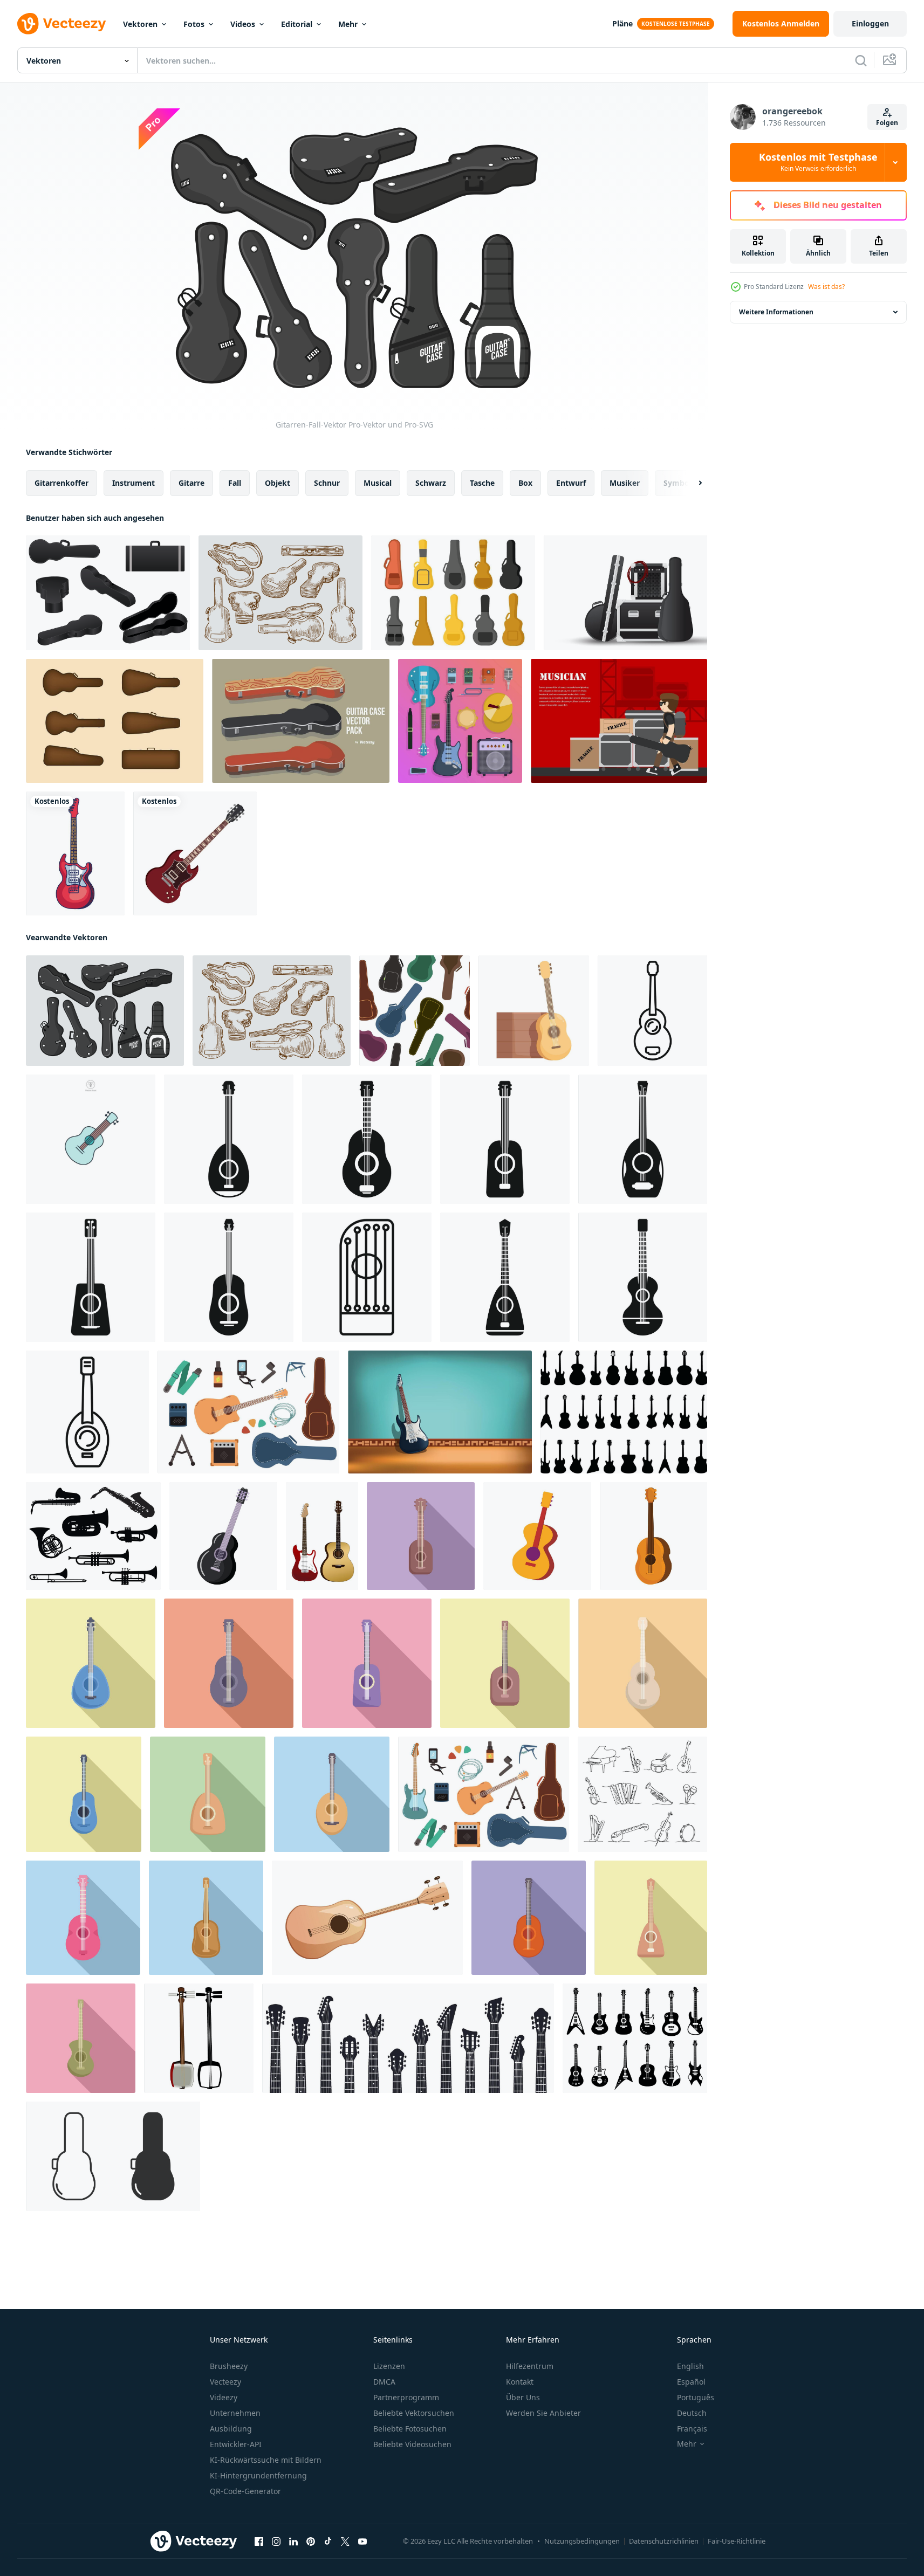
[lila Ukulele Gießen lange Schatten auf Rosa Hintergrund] (367, 1663)
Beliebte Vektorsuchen (414, 2413)
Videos (243, 24)
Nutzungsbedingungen (582, 2541)
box (525, 483)
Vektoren (140, 24)
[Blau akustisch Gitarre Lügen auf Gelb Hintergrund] (84, 1794)
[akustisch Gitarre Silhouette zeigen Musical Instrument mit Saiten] (91, 1277)
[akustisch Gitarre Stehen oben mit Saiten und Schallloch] (653, 1536)
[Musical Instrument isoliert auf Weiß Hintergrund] (537, 1536)
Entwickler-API (236, 2444)
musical (378, 483)
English (690, 2366)
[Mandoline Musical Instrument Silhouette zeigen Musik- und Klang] (643, 1139)
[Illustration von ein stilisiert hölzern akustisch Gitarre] (367, 1918)
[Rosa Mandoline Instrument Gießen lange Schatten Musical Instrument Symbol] (651, 1918)
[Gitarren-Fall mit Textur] (301, 721)
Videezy (224, 2397)
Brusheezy (229, 2366)
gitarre (191, 483)
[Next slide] (691, 483)
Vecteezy (225, 2382)
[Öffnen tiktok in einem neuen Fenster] (328, 2541)
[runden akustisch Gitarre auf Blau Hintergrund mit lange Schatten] (332, 1794)
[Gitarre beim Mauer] (440, 1412)
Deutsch (692, 2413)
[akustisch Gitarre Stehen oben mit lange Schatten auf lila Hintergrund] (529, 1918)
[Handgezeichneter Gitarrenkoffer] (280, 593)
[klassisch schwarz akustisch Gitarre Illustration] (223, 1536)
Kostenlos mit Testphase (818, 162)
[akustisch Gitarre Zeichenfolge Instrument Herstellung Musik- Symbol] (206, 1918)
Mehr (348, 24)
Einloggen (870, 23)
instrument (134, 483)
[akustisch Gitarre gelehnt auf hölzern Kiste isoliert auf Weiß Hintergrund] (534, 1011)
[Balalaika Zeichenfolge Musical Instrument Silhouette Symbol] (505, 1277)
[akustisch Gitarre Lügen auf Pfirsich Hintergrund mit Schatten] (229, 1663)
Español (691, 2382)
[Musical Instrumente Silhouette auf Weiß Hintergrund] (93, 1536)
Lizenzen (389, 2366)
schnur (327, 483)
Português (696, 2397)
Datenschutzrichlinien (664, 2541)
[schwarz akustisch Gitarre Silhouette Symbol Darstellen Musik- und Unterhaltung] (505, 1139)
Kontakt (520, 2382)
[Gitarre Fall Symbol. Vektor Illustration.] (113, 2156)
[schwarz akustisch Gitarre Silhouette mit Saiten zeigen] (229, 1277)
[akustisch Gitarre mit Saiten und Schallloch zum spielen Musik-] (652, 1011)
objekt (278, 483)
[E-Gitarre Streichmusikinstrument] (195, 853)
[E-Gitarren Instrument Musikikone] (75, 853)
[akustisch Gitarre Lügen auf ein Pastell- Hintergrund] (643, 1663)
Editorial (297, 24)
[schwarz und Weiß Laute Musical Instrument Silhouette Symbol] (229, 1139)
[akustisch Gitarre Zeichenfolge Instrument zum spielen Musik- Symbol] (81, 2038)
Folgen (887, 123)
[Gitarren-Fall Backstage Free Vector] (625, 593)
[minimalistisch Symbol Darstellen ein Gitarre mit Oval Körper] (87, 1412)
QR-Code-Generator (245, 2491)
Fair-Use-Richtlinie (737, 2541)
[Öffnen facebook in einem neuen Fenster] (259, 2541)
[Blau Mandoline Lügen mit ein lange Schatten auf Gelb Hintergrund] (91, 1663)
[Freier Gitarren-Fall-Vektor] (453, 593)
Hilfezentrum (530, 2366)
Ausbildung (231, 2429)
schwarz (431, 483)
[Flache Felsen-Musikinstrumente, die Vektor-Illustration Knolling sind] (460, 721)
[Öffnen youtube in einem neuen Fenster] (362, 2541)
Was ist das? (826, 287)
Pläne (622, 23)
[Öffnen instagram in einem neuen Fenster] (276, 2541)
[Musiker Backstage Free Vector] (619, 721)
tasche (482, 483)
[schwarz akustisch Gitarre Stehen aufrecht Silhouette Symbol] (367, 1139)
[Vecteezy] (61, 24)
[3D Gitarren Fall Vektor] (108, 593)
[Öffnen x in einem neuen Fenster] (345, 2541)
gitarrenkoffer (61, 483)
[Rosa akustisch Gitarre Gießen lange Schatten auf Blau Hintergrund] (83, 1918)
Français (692, 2429)
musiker (625, 483)
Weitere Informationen (776, 312)
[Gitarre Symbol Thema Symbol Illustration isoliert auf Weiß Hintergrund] (91, 1139)
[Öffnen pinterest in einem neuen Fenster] (311, 2541)
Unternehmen (235, 2413)
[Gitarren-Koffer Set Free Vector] (115, 721)
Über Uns (523, 2397)
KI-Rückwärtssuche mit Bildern (266, 2460)
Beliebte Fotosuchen (410, 2429)
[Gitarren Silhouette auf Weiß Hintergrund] (624, 1412)
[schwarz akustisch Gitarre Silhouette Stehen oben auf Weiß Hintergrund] (643, 1277)
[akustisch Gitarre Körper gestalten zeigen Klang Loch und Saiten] (367, 1277)
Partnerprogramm (406, 2397)
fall (235, 483)
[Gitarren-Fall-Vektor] (105, 1011)
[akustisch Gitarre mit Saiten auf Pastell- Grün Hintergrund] (208, 1794)
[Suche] (861, 60)
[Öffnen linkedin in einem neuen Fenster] (293, 2541)
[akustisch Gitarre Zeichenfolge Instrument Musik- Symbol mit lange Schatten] (505, 1663)
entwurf (571, 483)
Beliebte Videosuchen (412, 2444)
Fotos (194, 24)
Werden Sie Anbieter (543, 2413)
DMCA (384, 2382)
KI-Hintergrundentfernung (258, 2475)
